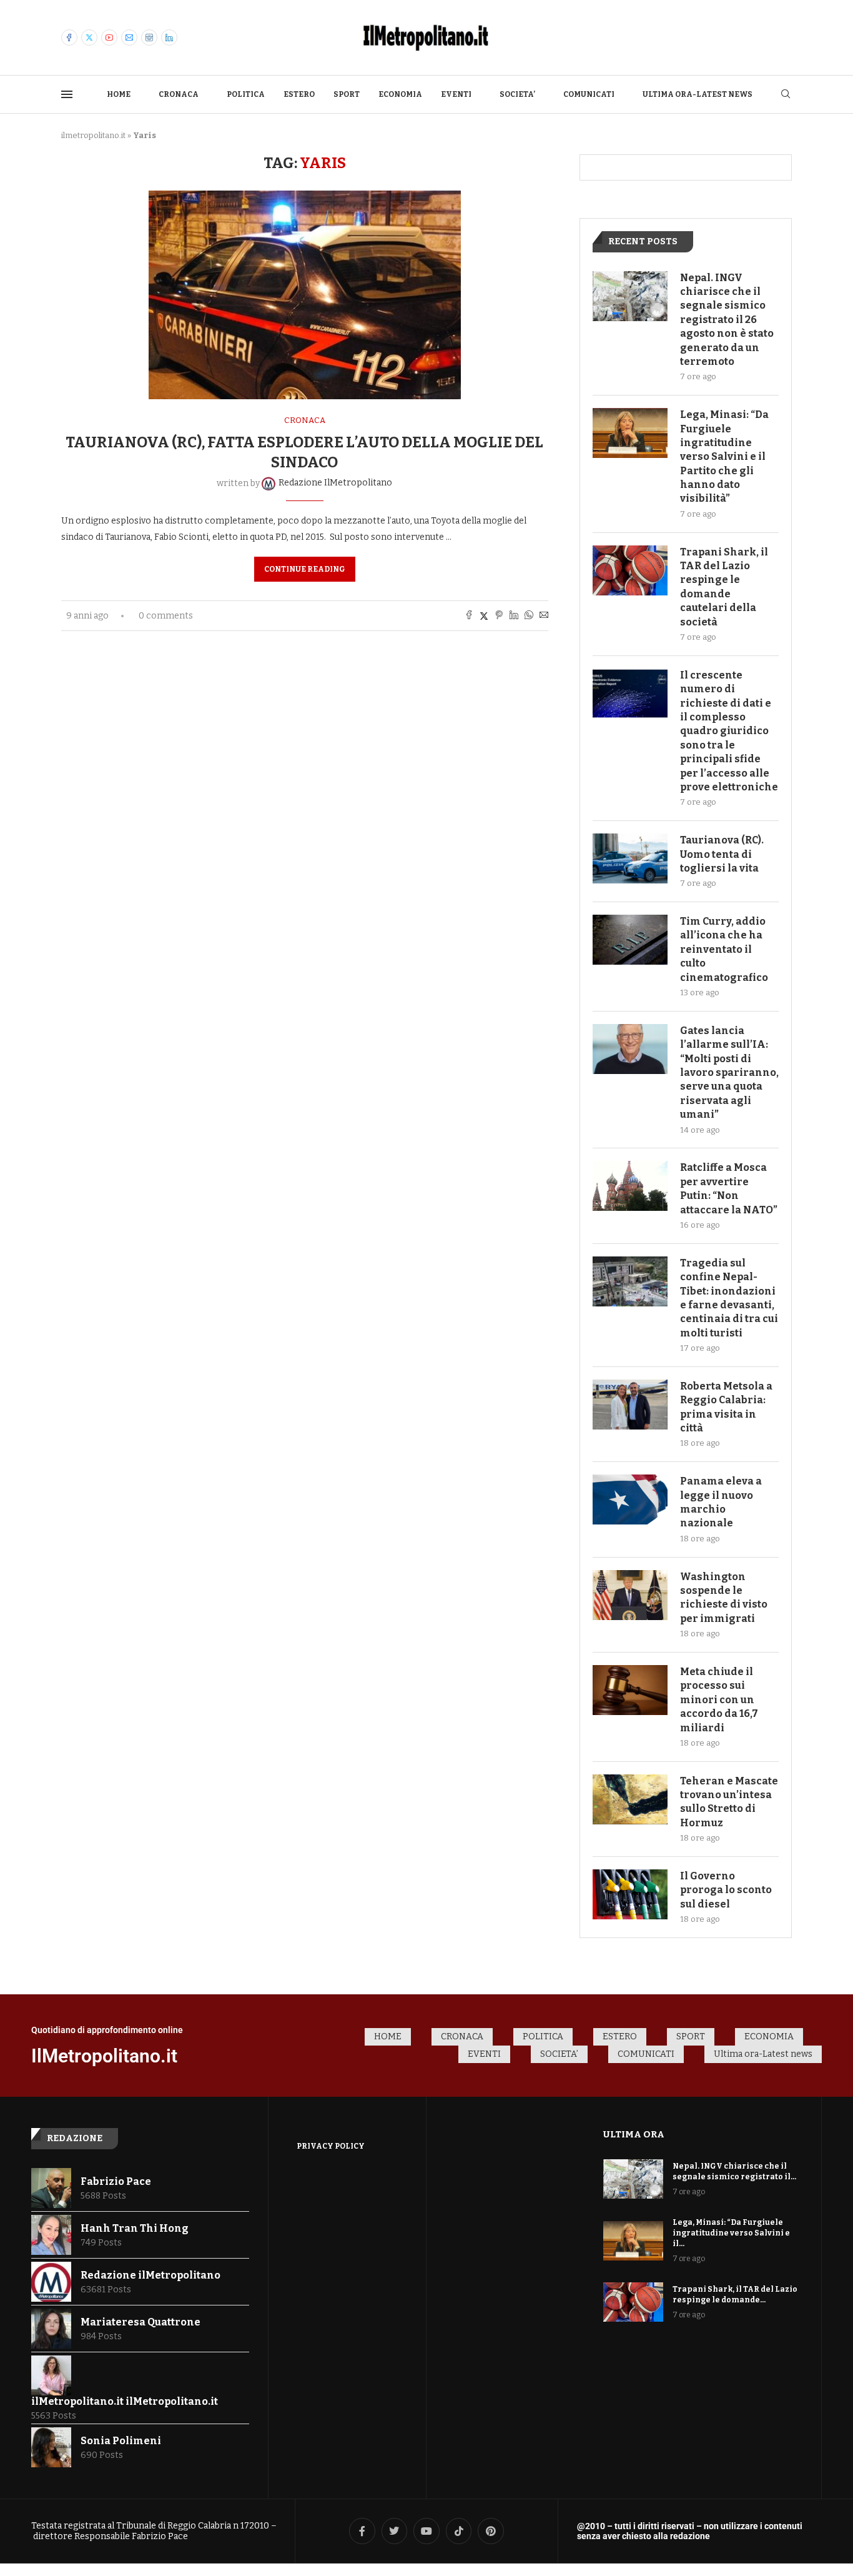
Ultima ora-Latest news (698, 94)
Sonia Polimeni (121, 2441)
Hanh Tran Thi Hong (135, 2228)
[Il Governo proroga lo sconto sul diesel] (630, 1894)
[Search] (786, 95)
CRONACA (179, 94)
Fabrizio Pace (116, 2181)
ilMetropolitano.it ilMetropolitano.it (125, 2401)
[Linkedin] (169, 37)
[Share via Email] (544, 616)
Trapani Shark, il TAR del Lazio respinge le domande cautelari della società (724, 587)
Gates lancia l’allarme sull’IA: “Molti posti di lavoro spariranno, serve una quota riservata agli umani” (729, 1072)
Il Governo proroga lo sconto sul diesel (726, 1890)
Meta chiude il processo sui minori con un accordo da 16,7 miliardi (719, 1700)
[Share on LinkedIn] (514, 616)
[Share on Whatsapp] (529, 616)
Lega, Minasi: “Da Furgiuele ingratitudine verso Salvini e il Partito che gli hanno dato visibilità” (724, 456)
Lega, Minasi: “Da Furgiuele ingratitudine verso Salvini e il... (731, 2233)
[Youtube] (109, 37)
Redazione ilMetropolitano (150, 2275)
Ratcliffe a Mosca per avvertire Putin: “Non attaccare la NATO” (729, 1188)
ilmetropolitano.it (93, 135)
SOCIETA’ (517, 94)
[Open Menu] (67, 94)
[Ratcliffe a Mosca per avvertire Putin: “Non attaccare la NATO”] (630, 1186)
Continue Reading (305, 569)
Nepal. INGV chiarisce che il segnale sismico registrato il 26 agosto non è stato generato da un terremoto (727, 320)
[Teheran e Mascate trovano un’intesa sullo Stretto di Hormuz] (630, 1799)
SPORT (347, 94)
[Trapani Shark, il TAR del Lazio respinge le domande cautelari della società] (630, 570)
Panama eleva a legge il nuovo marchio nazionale (721, 1502)
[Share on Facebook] (469, 616)
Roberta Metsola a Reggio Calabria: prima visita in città (726, 1407)
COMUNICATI (589, 94)
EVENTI (456, 94)
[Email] (129, 37)
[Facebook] (69, 37)
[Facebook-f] (362, 2531)
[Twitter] (89, 37)
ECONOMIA (400, 94)
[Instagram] (149, 37)
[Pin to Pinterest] (499, 616)
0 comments (166, 616)
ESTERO (299, 94)
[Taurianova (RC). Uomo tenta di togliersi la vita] (630, 858)
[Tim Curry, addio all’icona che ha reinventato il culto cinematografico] (630, 940)
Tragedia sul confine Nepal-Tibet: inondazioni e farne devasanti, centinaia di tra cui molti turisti (729, 1298)
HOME (119, 94)
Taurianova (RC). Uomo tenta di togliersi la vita (722, 854)
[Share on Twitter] (484, 616)
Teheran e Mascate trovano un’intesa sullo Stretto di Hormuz (729, 1802)
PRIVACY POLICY (331, 2146)
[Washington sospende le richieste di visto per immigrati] (630, 1595)
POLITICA (246, 94)
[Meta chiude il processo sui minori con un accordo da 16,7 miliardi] (630, 1690)
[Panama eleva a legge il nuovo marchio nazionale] (630, 1499)
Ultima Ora (634, 2134)
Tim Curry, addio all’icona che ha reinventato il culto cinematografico (724, 949)
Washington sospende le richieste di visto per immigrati (724, 1598)
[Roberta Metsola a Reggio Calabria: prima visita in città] (630, 1405)
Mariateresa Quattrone (141, 2322)
